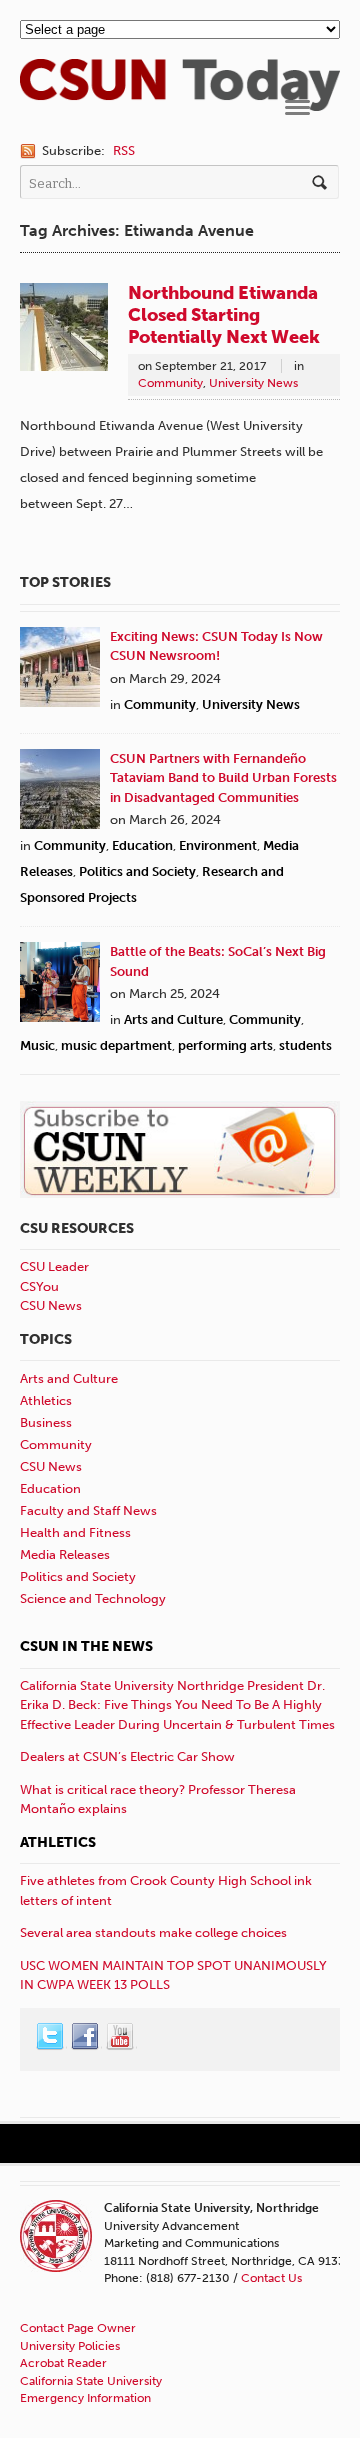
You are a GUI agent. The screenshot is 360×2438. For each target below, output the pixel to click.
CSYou (39, 1286)
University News (253, 383)
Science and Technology (93, 1598)
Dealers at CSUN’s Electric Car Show (127, 1756)
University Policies (70, 2346)
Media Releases (65, 1554)
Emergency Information (85, 2398)
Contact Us (271, 2278)
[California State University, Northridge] (180, 100)
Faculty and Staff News (88, 1510)
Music (37, 1045)
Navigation (297, 107)
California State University (91, 2381)
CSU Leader (54, 1266)
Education (142, 845)
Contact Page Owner (78, 2328)
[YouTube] (121, 2037)
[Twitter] (51, 2037)
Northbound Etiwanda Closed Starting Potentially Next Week (224, 315)
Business (46, 1422)
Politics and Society (137, 871)
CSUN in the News (86, 1646)
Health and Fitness (75, 1532)
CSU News (51, 1305)
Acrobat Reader (63, 2363)
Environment (218, 845)
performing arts (225, 1045)
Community (170, 383)
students (305, 1045)
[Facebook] (86, 2037)
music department (116, 1045)
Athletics (46, 1400)
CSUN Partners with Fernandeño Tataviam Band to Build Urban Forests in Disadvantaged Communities (223, 778)
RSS (124, 150)
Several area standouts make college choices (153, 1932)
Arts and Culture (173, 1019)
